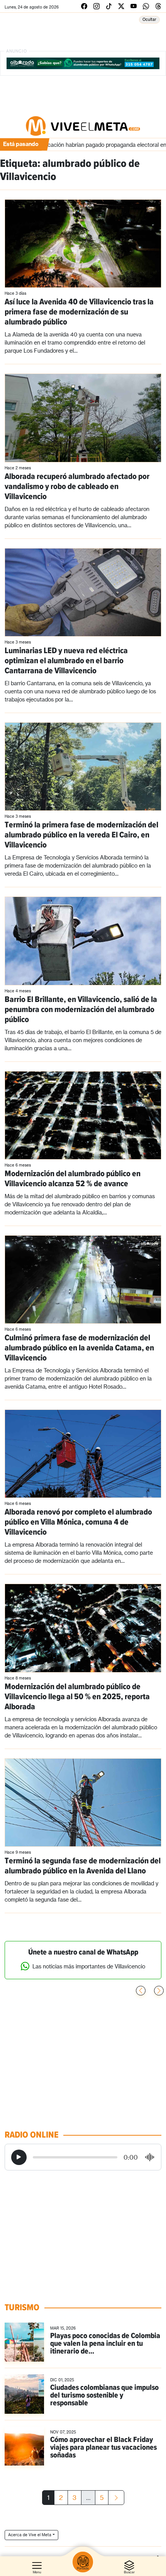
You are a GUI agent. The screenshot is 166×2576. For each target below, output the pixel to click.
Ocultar (149, 19)
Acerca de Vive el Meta (30, 2535)
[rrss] (84, 6)
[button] (159, 1991)
